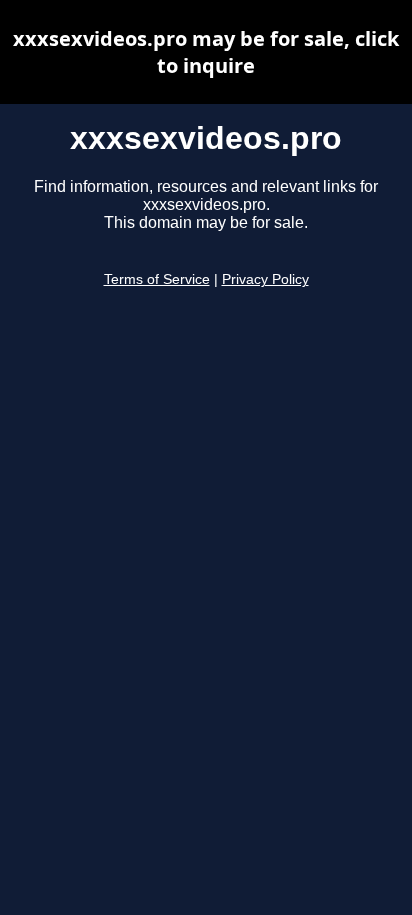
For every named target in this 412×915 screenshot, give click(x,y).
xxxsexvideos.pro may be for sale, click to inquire (206, 52)
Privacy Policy (265, 279)
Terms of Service (157, 279)
